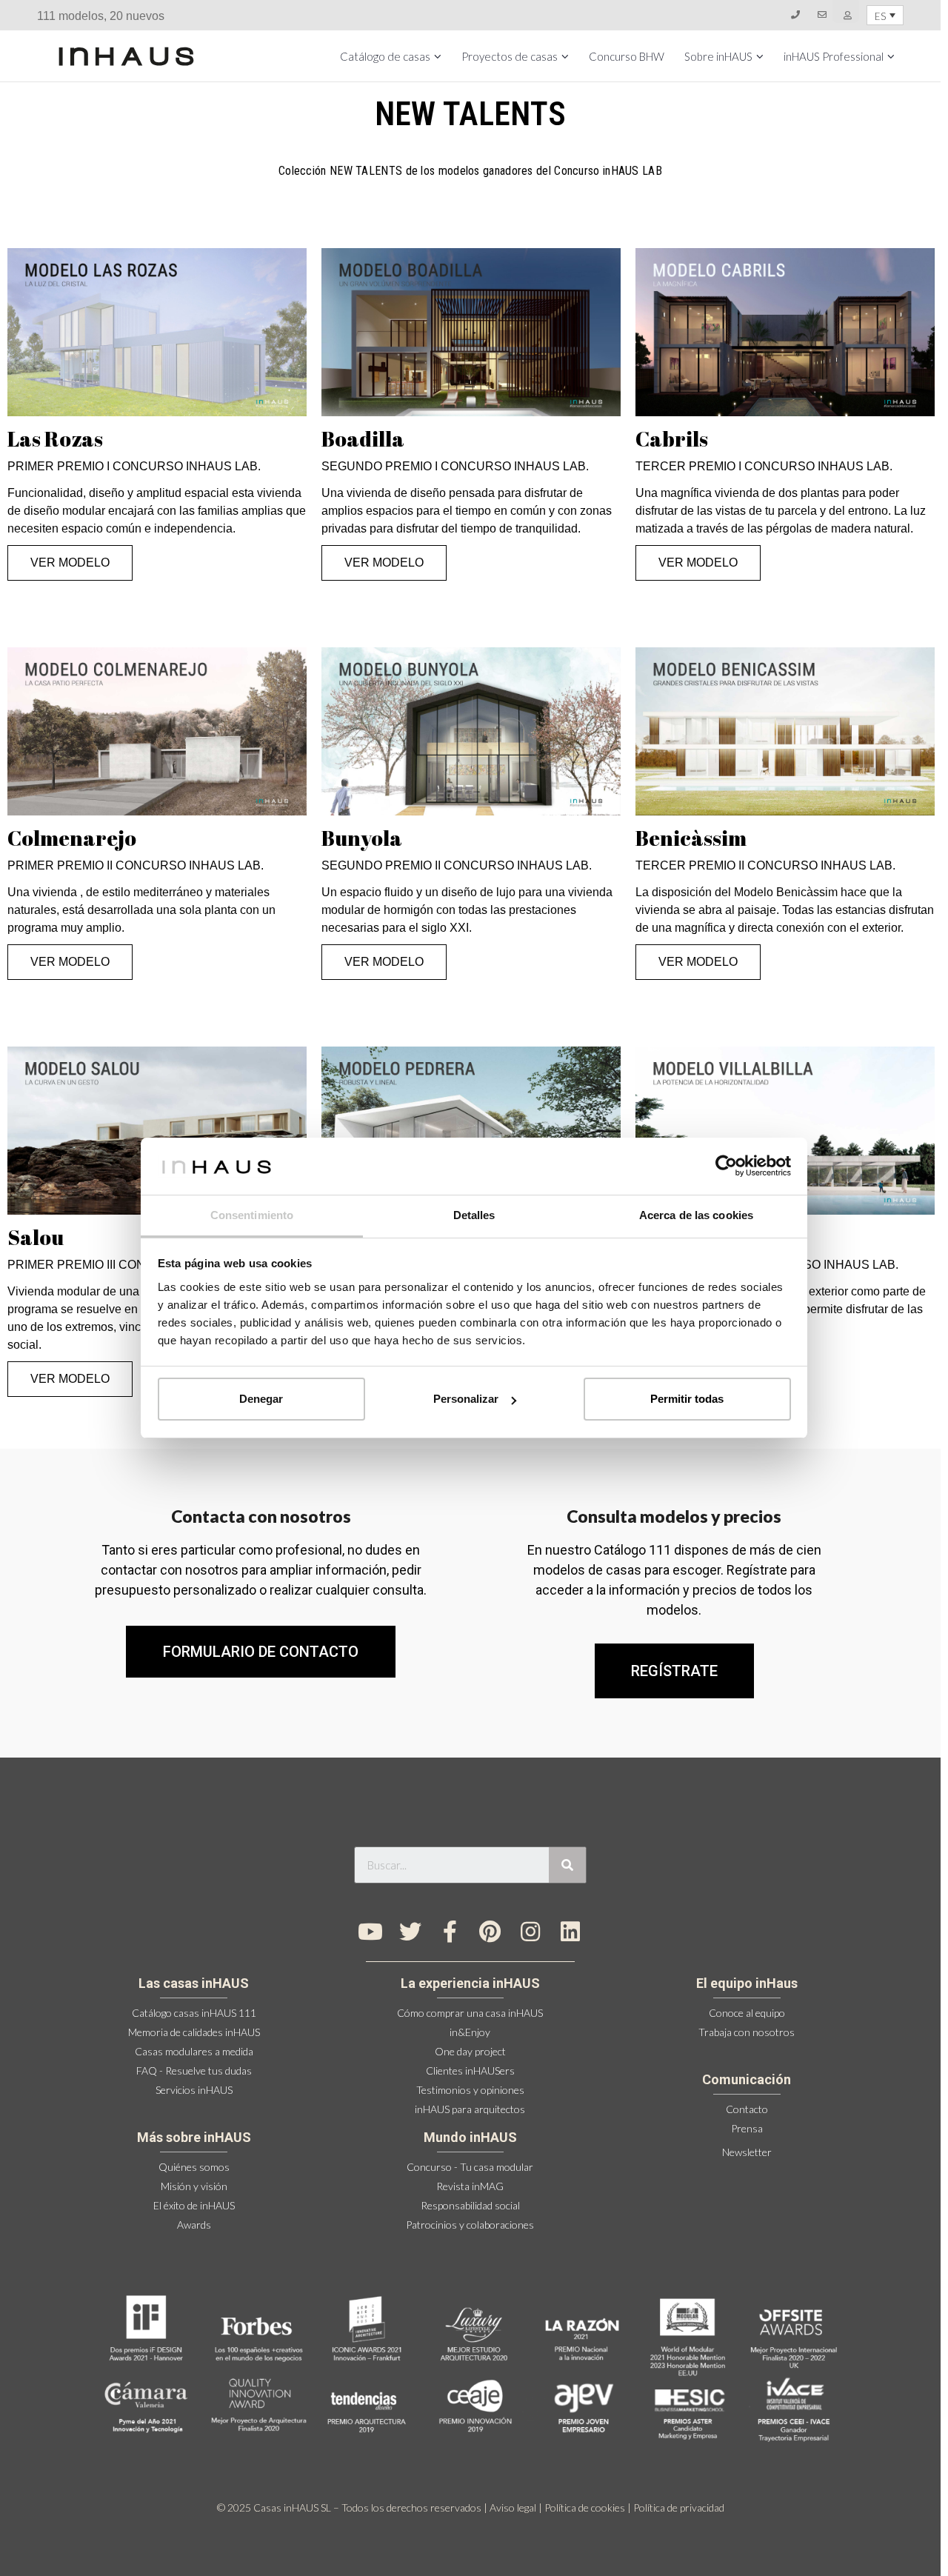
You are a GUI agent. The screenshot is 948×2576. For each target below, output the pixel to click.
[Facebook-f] (450, 1932)
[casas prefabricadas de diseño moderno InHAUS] (126, 56)
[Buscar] (567, 1865)
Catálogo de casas (385, 56)
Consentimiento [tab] (252, 1215)
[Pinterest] (490, 1932)
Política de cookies (585, 2507)
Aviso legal (513, 2507)
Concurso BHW (627, 56)
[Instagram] (530, 1932)
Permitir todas (687, 1399)
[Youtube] (370, 1932)
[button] (674, 1671)
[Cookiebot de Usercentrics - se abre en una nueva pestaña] (726, 1166)
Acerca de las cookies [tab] (696, 1215)
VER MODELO (70, 563)
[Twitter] (410, 1932)
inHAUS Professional (834, 56)
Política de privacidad (679, 2507)
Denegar (261, 1399)
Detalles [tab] (474, 1215)
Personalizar (466, 1399)
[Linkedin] (570, 1932)
